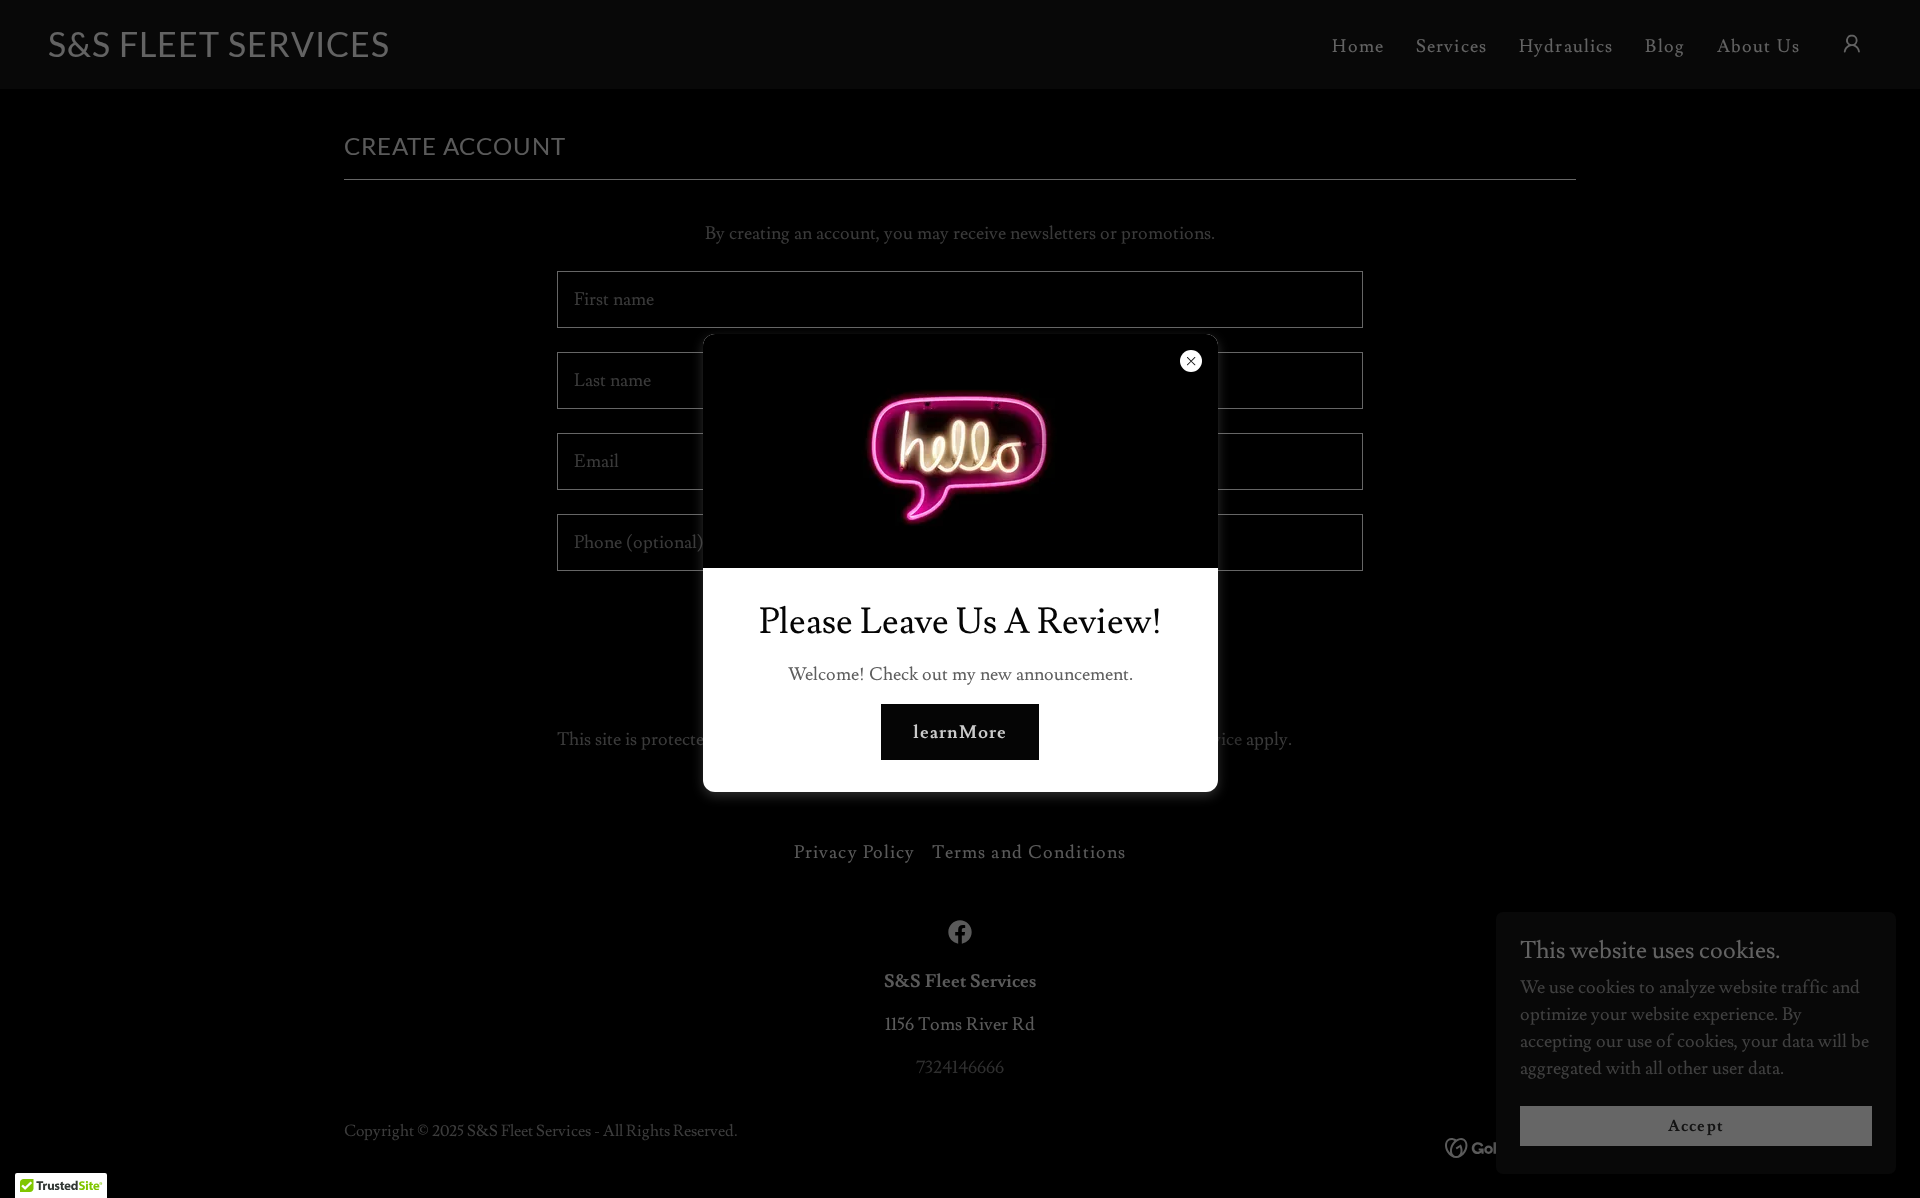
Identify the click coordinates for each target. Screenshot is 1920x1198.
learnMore (960, 732)
